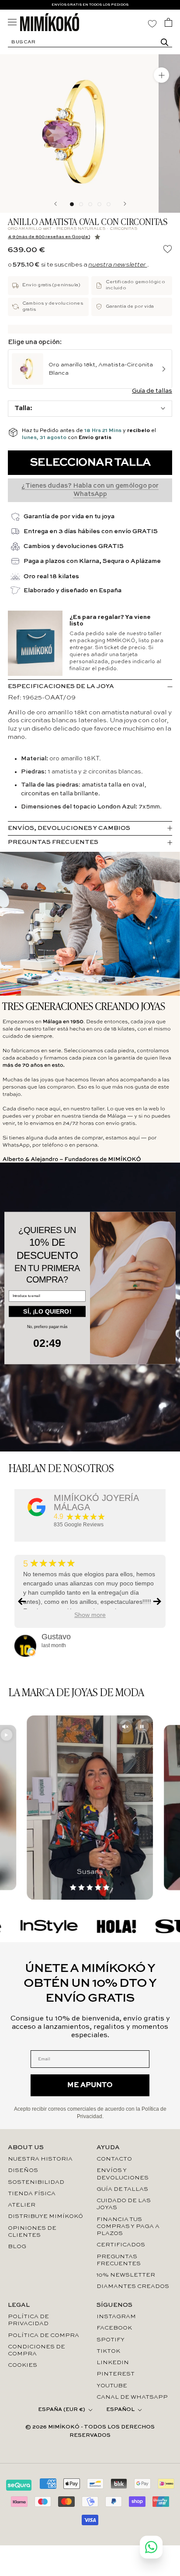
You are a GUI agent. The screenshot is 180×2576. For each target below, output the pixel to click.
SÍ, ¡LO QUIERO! (47, 1311)
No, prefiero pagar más (47, 1327)
